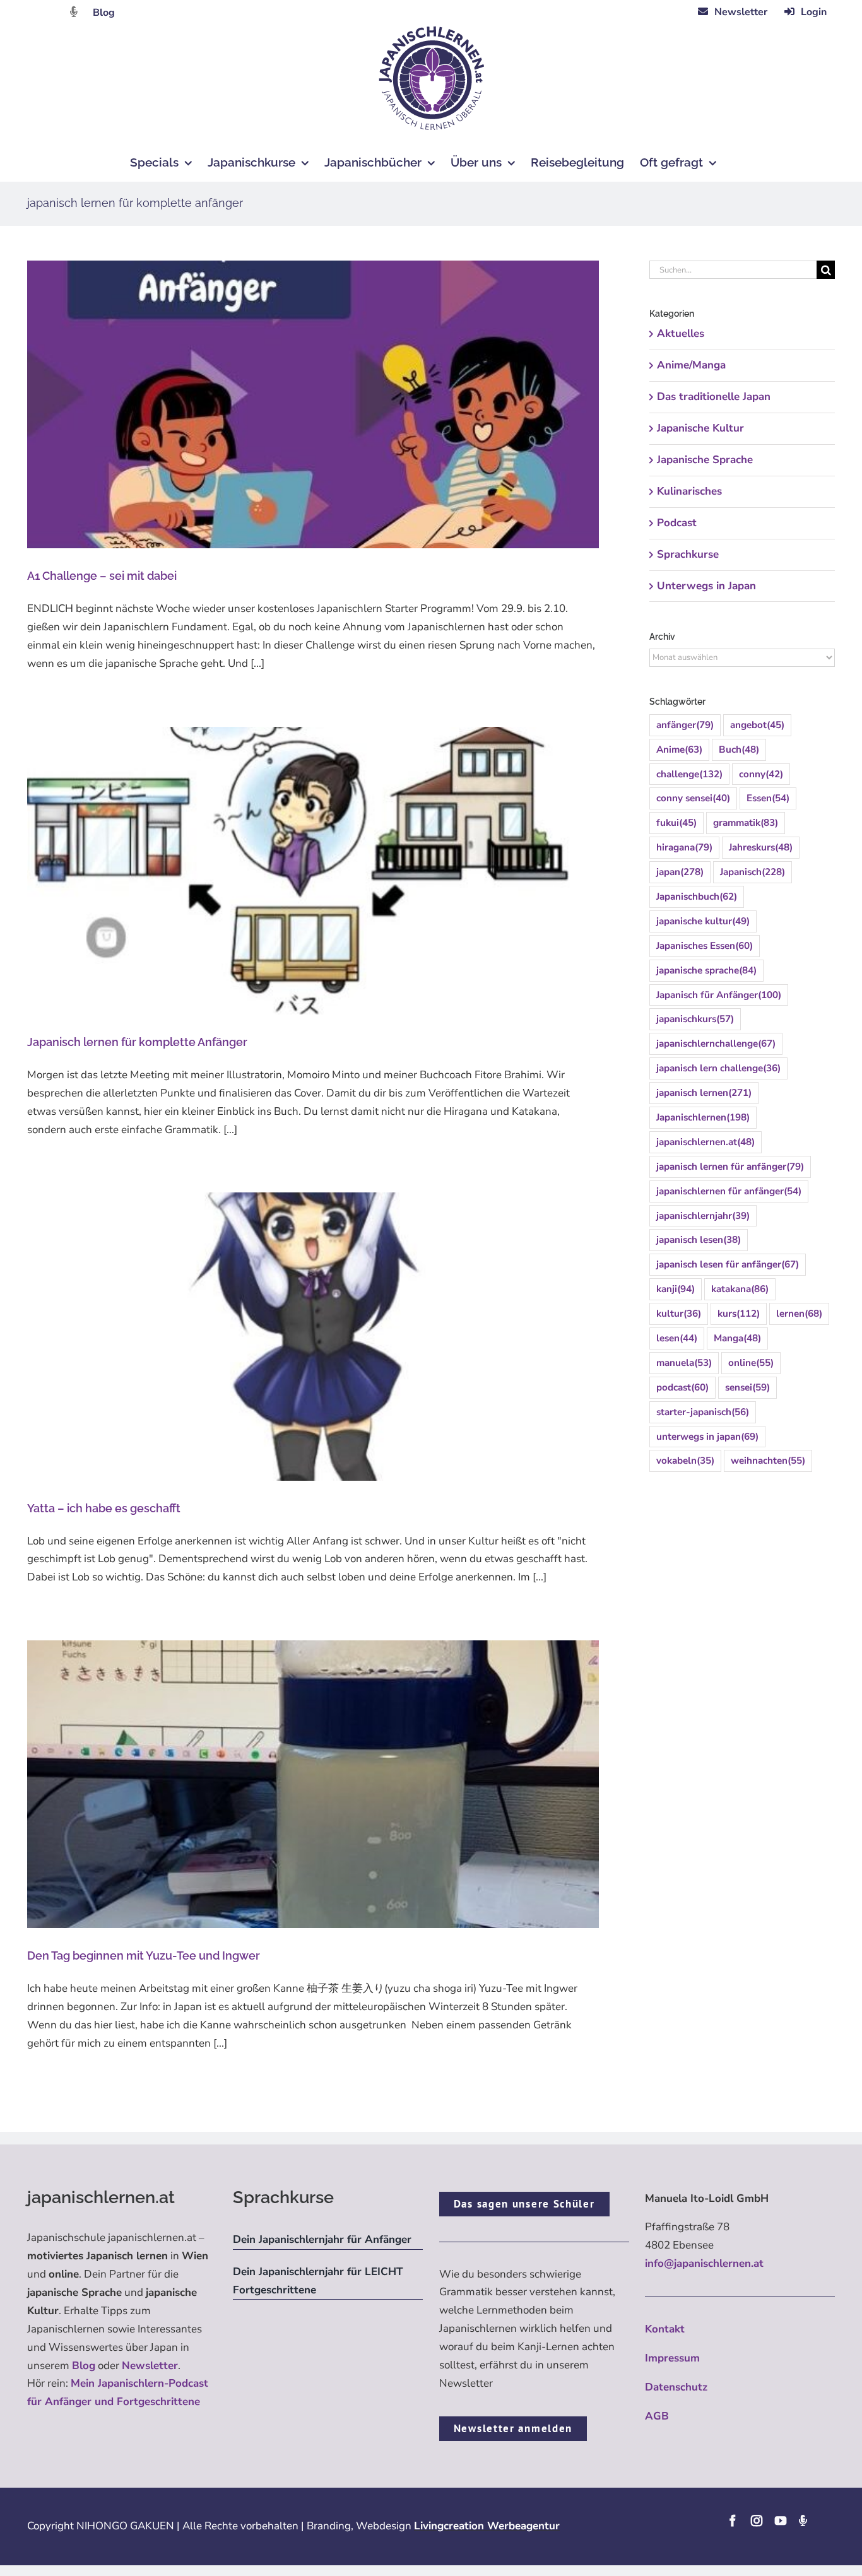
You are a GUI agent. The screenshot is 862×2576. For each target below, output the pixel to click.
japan (680, 872)
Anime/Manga (691, 365)
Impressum (672, 2358)
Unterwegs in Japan (706, 586)
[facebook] (733, 2520)
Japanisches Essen (705, 946)
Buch (739, 750)
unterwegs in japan (707, 1437)
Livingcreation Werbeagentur (487, 2526)
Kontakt (665, 2329)
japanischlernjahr (703, 1216)
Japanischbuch (697, 897)
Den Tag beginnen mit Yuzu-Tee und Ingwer (144, 1956)
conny (761, 774)
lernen (799, 1314)
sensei (747, 1387)
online (751, 1363)
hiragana (684, 847)
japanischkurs (695, 1019)
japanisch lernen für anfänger (730, 1167)
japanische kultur (703, 921)
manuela (684, 1363)
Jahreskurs (761, 847)
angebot (757, 725)
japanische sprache (706, 970)
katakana (740, 1289)
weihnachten (768, 1461)
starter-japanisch (703, 1412)
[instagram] (757, 2520)
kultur (679, 1314)
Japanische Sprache (705, 460)
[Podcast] (803, 2520)
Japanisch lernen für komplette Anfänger (137, 1042)
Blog (104, 13)
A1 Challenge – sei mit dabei (102, 576)
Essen (768, 798)
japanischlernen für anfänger (729, 1191)
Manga (737, 1338)
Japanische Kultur (700, 428)
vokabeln (685, 1461)
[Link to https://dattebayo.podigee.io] (74, 12)
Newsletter (150, 2366)
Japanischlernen (703, 1117)
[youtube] (781, 2520)
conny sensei (693, 798)
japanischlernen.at (706, 1142)
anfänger (685, 725)
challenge (689, 774)
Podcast (677, 523)
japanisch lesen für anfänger (728, 1264)
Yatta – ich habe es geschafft (104, 1508)
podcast (682, 1387)
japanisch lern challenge (718, 1068)
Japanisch (753, 872)
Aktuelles (681, 333)
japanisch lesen (699, 1240)
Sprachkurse (688, 554)
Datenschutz (676, 2387)
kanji (676, 1289)
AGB (657, 2416)
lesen (677, 1338)
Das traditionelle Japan (714, 397)
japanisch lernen (704, 1093)
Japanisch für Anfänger (719, 995)
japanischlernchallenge (716, 1044)
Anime (679, 750)
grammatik (746, 823)
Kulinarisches (689, 491)
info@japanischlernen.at (704, 2263)
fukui (676, 823)
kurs (739, 1314)
